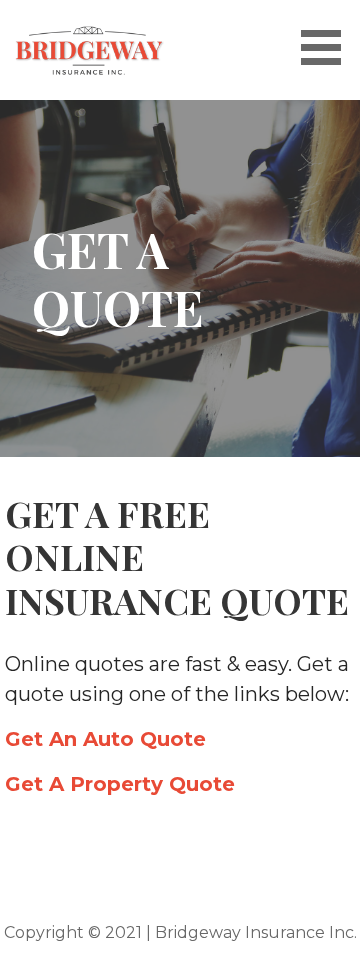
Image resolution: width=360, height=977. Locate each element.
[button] (328, 47)
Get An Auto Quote (105, 739)
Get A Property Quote (120, 784)
